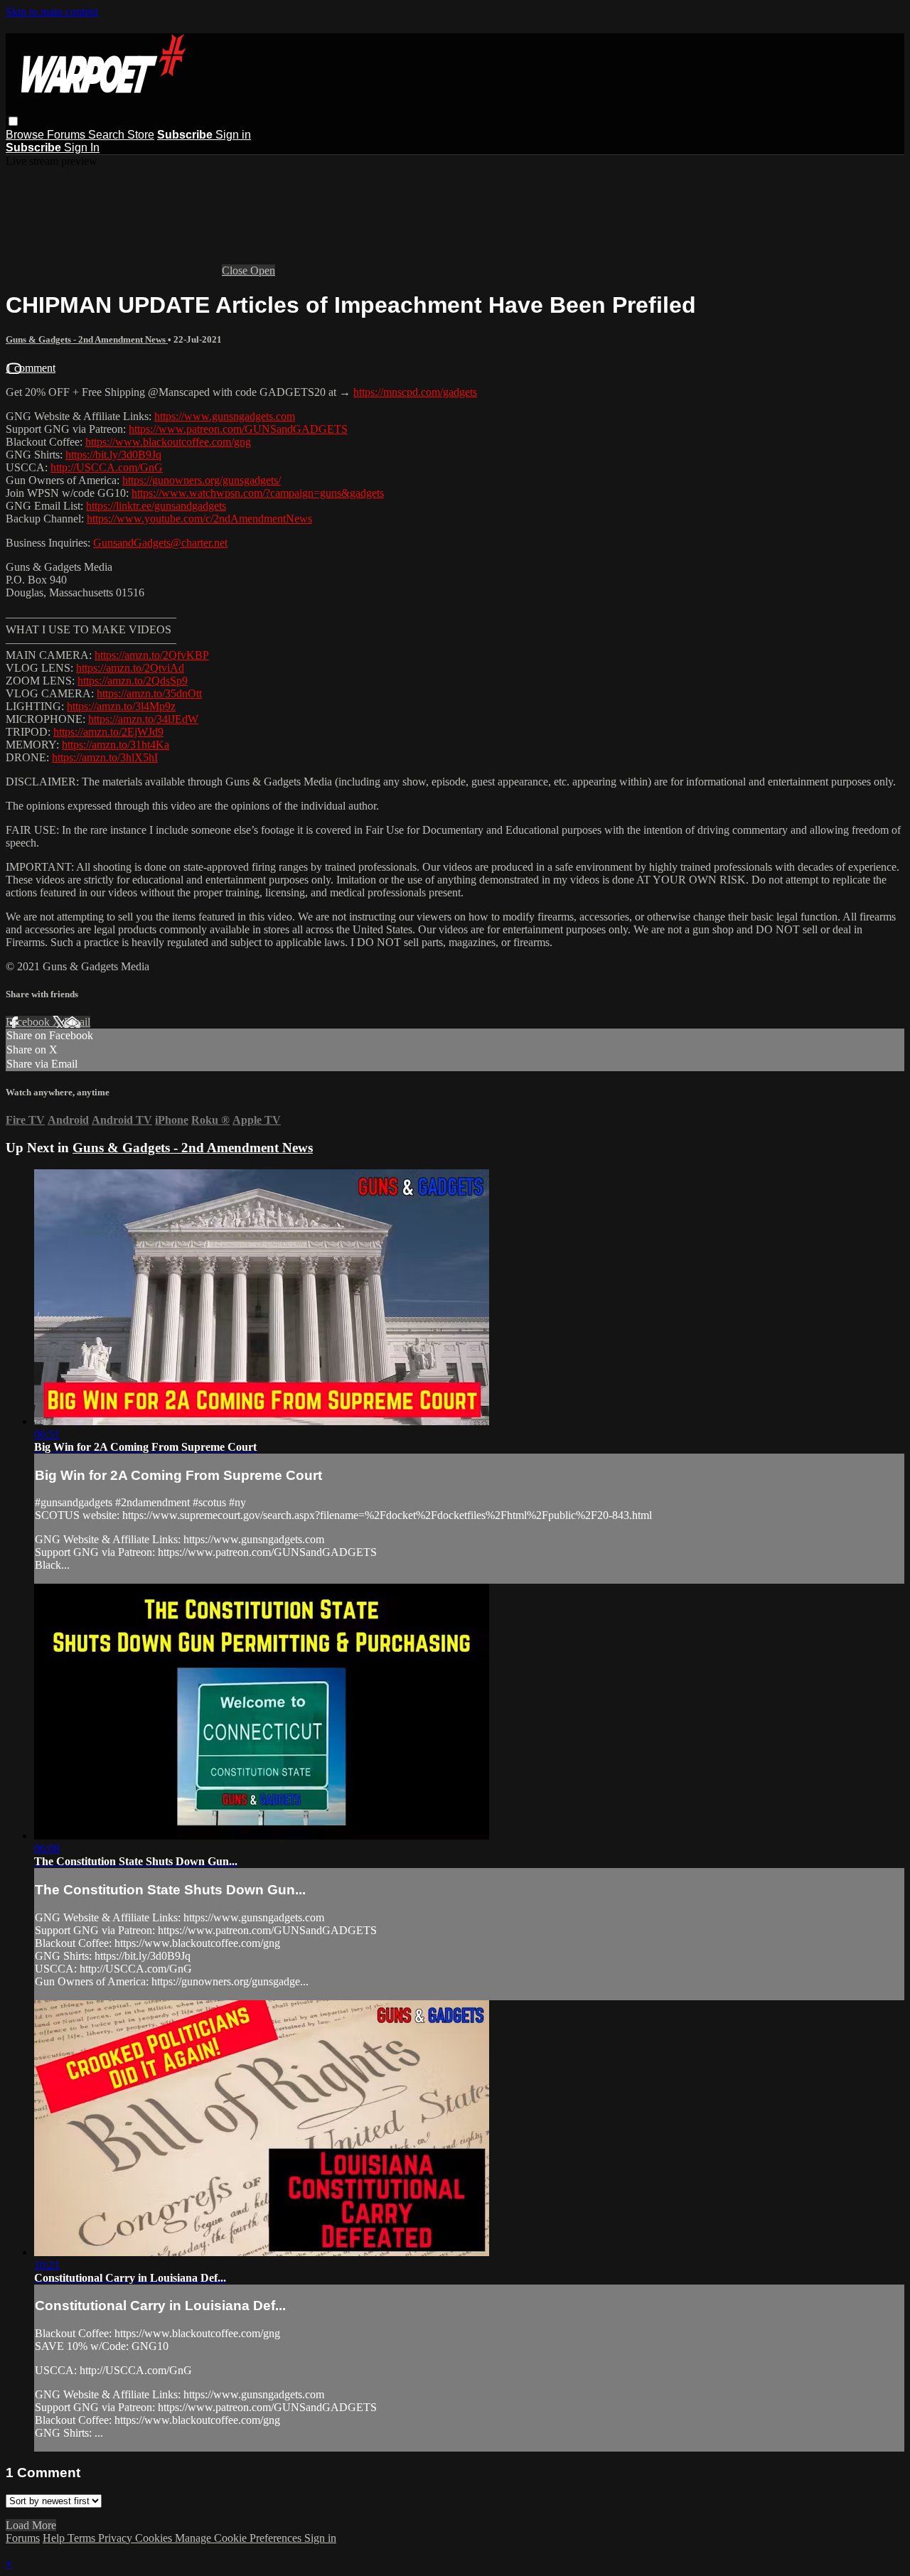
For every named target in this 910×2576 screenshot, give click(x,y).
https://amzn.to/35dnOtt (149, 693)
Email (77, 1022)
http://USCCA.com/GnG (107, 467)
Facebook (29, 1022)
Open (263, 270)
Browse (26, 135)
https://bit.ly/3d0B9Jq (113, 455)
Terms (83, 2538)
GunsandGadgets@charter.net (160, 543)
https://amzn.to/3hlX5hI (105, 757)
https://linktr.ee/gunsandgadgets (156, 506)
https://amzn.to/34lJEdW (143, 719)
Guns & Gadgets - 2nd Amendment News (87, 339)
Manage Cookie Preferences (240, 2538)
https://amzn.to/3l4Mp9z (121, 706)
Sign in (233, 135)
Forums (68, 135)
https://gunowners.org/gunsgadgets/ (202, 480)
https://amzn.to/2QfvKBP (152, 655)
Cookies (155, 2538)
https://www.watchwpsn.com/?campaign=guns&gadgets (258, 493)
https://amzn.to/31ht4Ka (116, 745)
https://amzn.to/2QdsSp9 (133, 681)
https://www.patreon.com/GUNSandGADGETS (238, 429)
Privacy (117, 2538)
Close (236, 270)
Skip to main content (52, 12)
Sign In (82, 147)
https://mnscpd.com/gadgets (415, 392)
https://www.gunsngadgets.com (225, 416)
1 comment (31, 368)
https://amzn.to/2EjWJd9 (108, 732)
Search (108, 135)
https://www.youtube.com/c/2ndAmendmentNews (199, 519)
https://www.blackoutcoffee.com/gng (168, 442)
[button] (13, 121)
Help (55, 2538)
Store (141, 135)
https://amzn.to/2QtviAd (130, 668)
